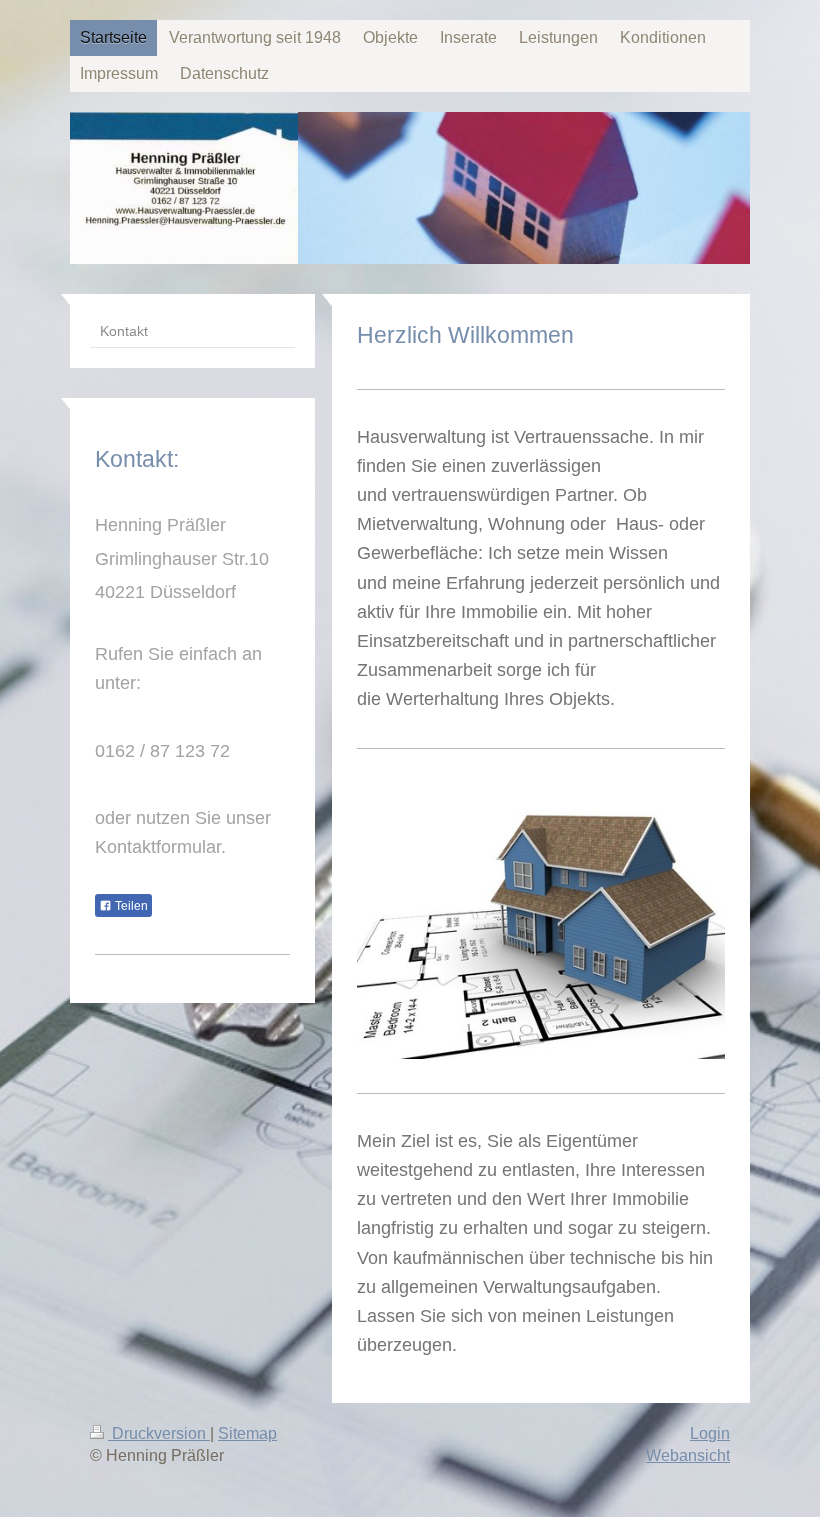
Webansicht (688, 1455)
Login (710, 1433)
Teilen (130, 906)
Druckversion (159, 1433)
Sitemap (247, 1433)
